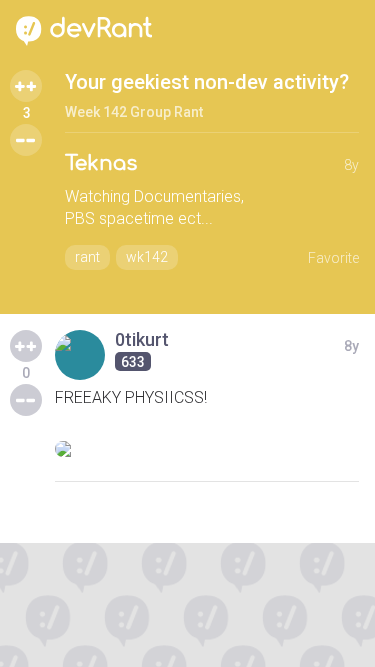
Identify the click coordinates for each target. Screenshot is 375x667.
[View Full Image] (207, 449)
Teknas (101, 163)
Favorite (333, 258)
